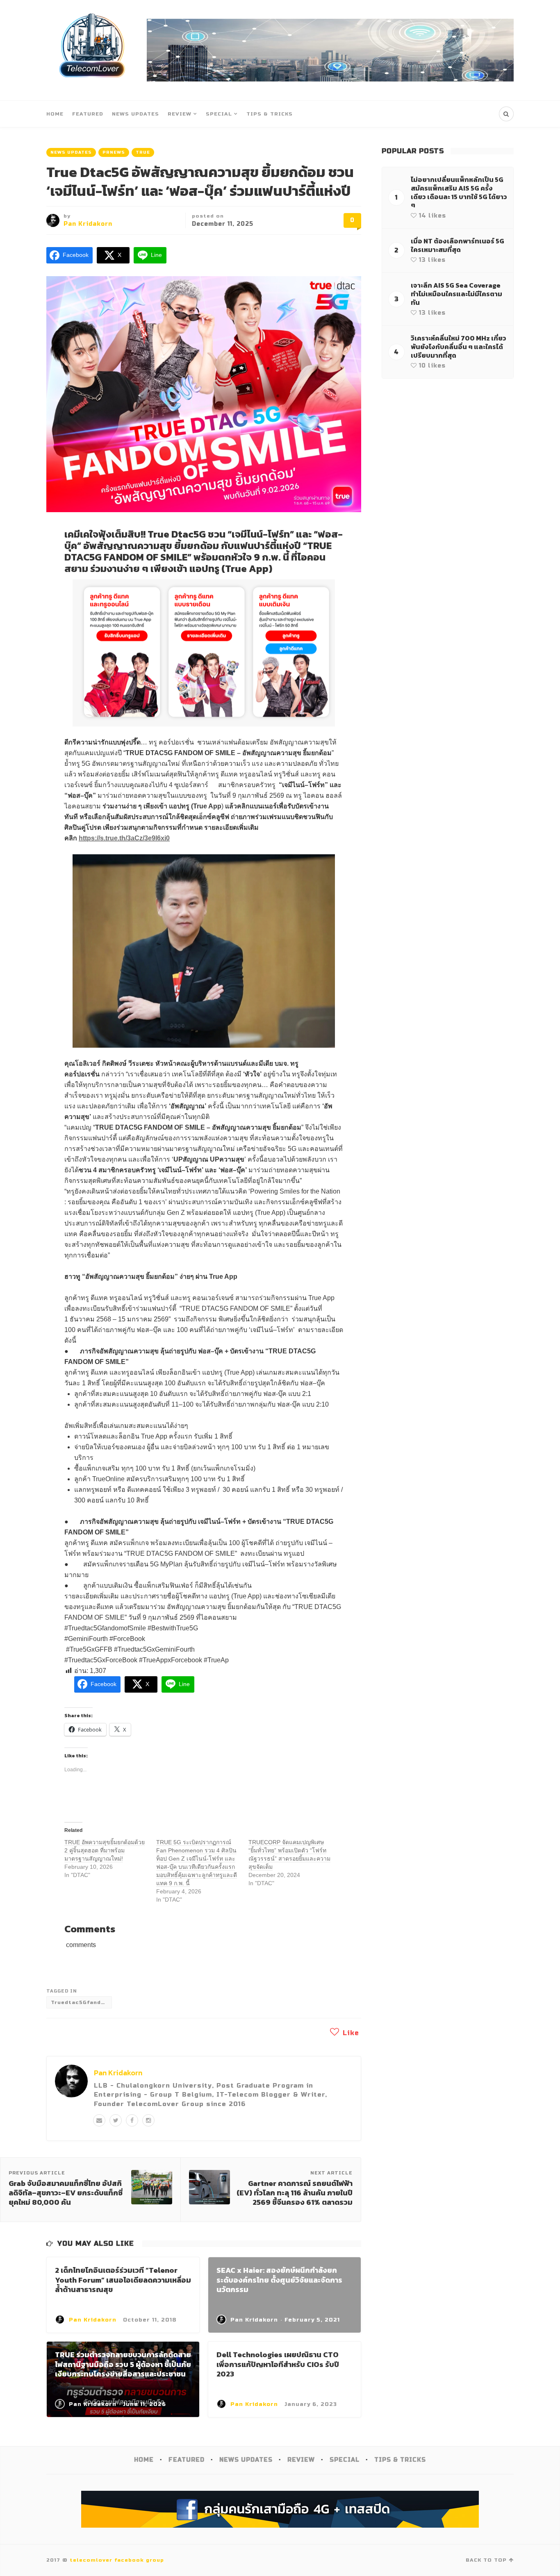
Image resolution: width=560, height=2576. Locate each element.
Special (219, 114)
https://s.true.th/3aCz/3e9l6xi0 (124, 838)
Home (55, 114)
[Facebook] (132, 2120)
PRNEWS (114, 152)
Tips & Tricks (270, 114)
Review (180, 114)
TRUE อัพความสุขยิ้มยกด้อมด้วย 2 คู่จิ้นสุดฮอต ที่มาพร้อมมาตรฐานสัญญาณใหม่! (105, 1850)
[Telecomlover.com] (92, 50)
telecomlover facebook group (117, 2560)
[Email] (99, 2120)
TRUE (143, 152)
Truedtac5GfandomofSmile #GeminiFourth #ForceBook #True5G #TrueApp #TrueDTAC (81, 2002)
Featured (88, 114)
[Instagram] (148, 2120)
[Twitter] (116, 2120)
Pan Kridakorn (88, 224)
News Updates (135, 114)
